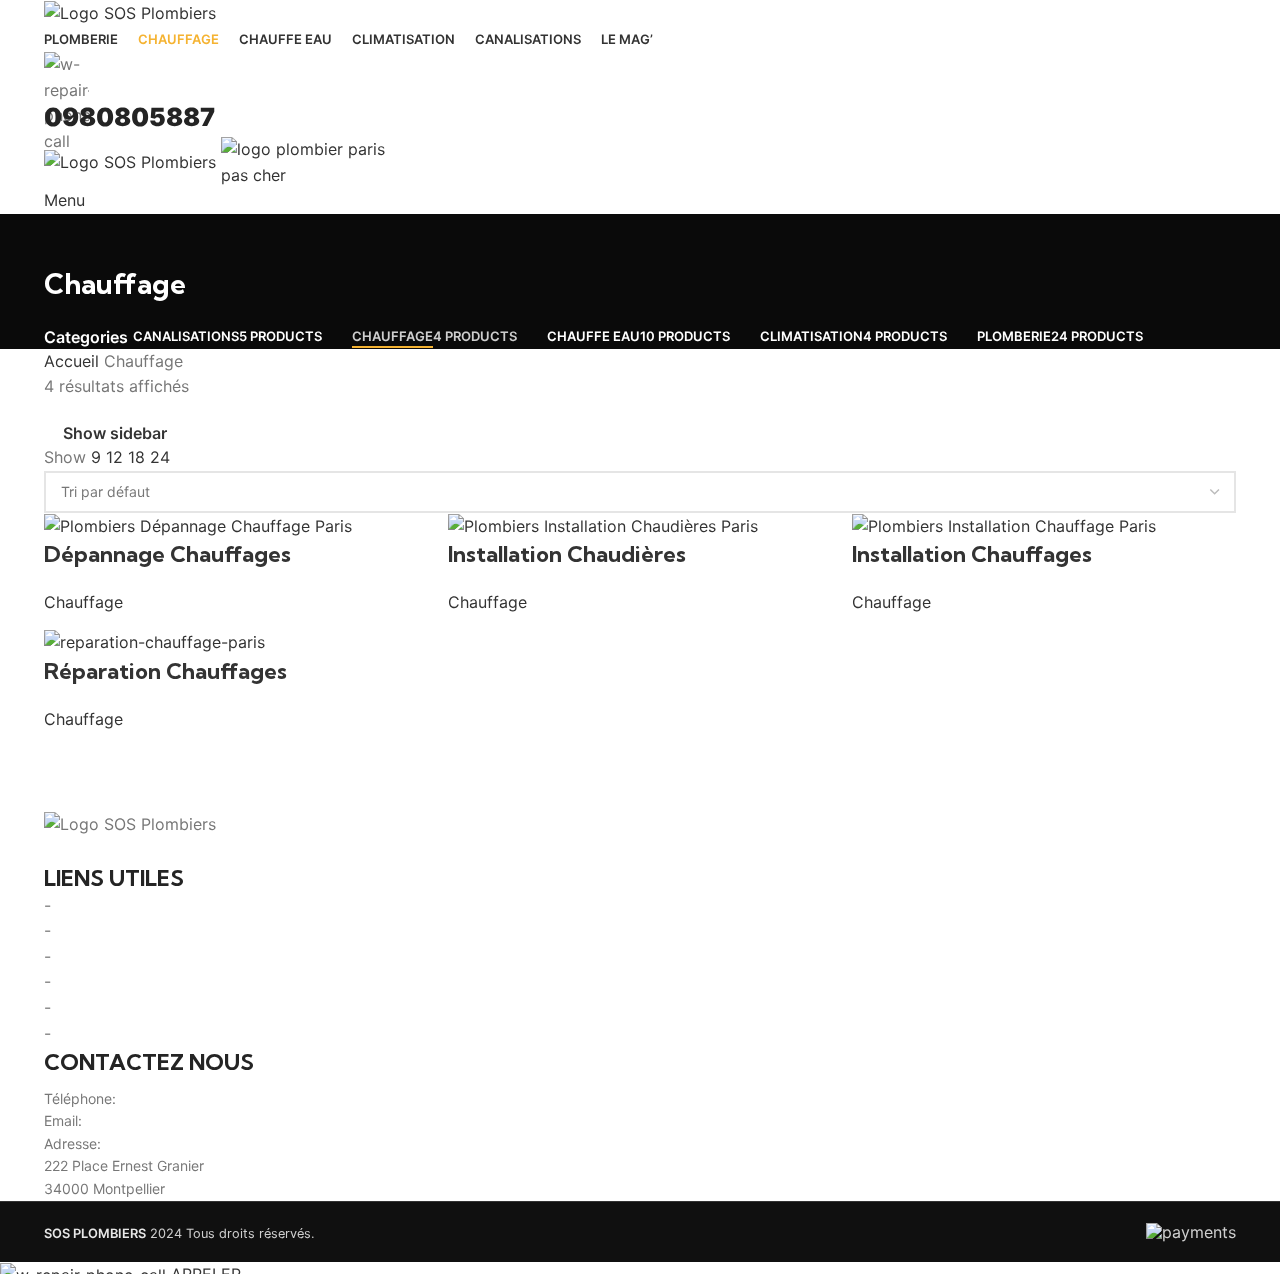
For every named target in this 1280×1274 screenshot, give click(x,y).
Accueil (74, 361)
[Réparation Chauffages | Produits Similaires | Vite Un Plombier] (154, 641)
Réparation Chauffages (165, 671)
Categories (86, 337)
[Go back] (69, 239)
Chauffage (83, 602)
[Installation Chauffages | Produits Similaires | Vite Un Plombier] (1004, 525)
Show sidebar (115, 434)
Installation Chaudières (567, 554)
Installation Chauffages (972, 554)
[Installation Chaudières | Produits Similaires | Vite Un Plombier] (603, 525)
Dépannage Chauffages (167, 554)
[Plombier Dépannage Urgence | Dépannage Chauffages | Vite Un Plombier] (198, 525)
